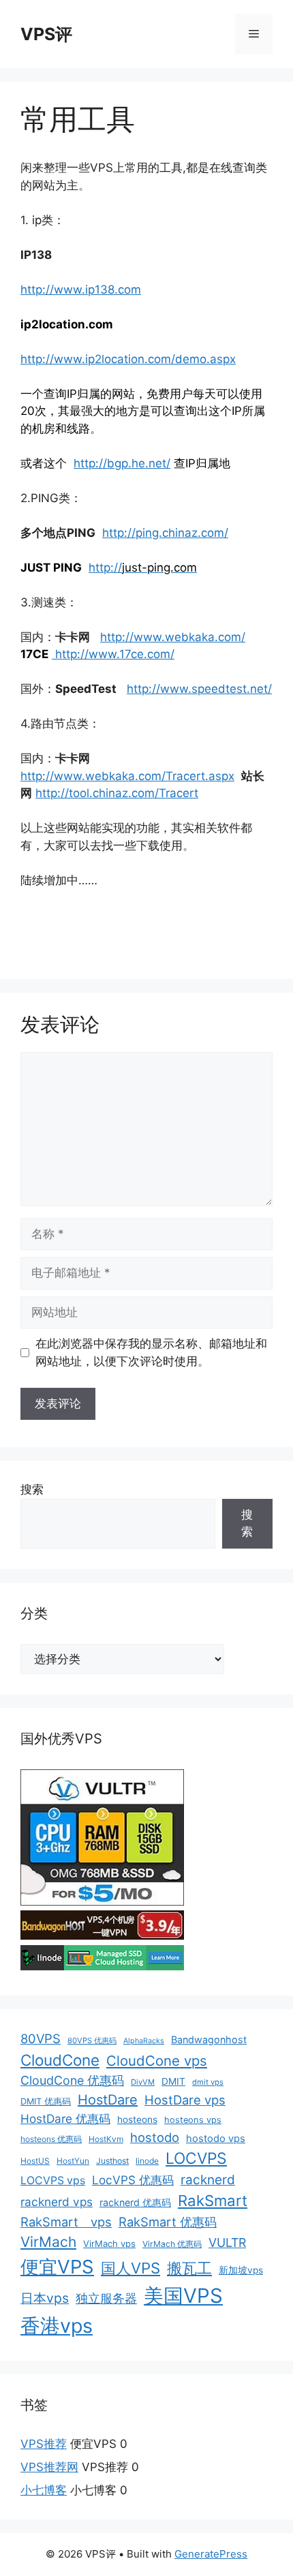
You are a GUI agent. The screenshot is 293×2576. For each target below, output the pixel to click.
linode (147, 2161)
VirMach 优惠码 (172, 2244)
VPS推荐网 (49, 2467)
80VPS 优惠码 (92, 2040)
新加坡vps (241, 2270)
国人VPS (130, 2268)
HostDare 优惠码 (65, 2119)
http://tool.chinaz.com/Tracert (117, 793)
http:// (105, 568)
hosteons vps (193, 2120)
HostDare (108, 2100)
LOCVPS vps (53, 2181)
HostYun (73, 2161)
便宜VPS (57, 2267)
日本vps (45, 2298)
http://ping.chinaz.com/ (165, 533)
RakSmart (213, 2201)
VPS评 (46, 34)
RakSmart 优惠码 (168, 2222)
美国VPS (183, 2296)
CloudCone (60, 2060)
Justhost (112, 2161)
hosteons (137, 2120)
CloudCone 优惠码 (72, 2080)
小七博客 (44, 2490)
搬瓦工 (189, 2268)
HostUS (35, 2161)
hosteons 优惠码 (51, 2139)
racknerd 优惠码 (135, 2202)
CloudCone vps (157, 2061)
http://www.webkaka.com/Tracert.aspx (127, 776)
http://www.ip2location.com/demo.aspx (128, 359)
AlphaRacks (144, 2041)
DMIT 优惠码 (46, 2101)
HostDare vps (185, 2100)
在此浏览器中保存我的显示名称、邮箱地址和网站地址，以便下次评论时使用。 (151, 1352)
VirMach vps (109, 2244)
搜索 (32, 1489)
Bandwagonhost (209, 2039)
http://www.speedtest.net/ (199, 689)
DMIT (173, 2081)
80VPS (41, 2038)
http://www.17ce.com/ (113, 654)
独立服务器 (106, 2298)
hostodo (155, 2137)
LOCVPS (196, 2158)
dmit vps (208, 2082)
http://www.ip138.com (81, 290)
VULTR (227, 2243)
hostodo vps (216, 2139)
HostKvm (106, 2139)
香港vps (57, 2326)
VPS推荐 (44, 2444)
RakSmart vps (66, 2222)
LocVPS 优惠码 (133, 2180)
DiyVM (143, 2082)
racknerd (208, 2180)
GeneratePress (211, 2554)
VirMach (48, 2242)
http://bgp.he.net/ (122, 463)
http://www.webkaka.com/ (173, 637)
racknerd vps (57, 2202)
